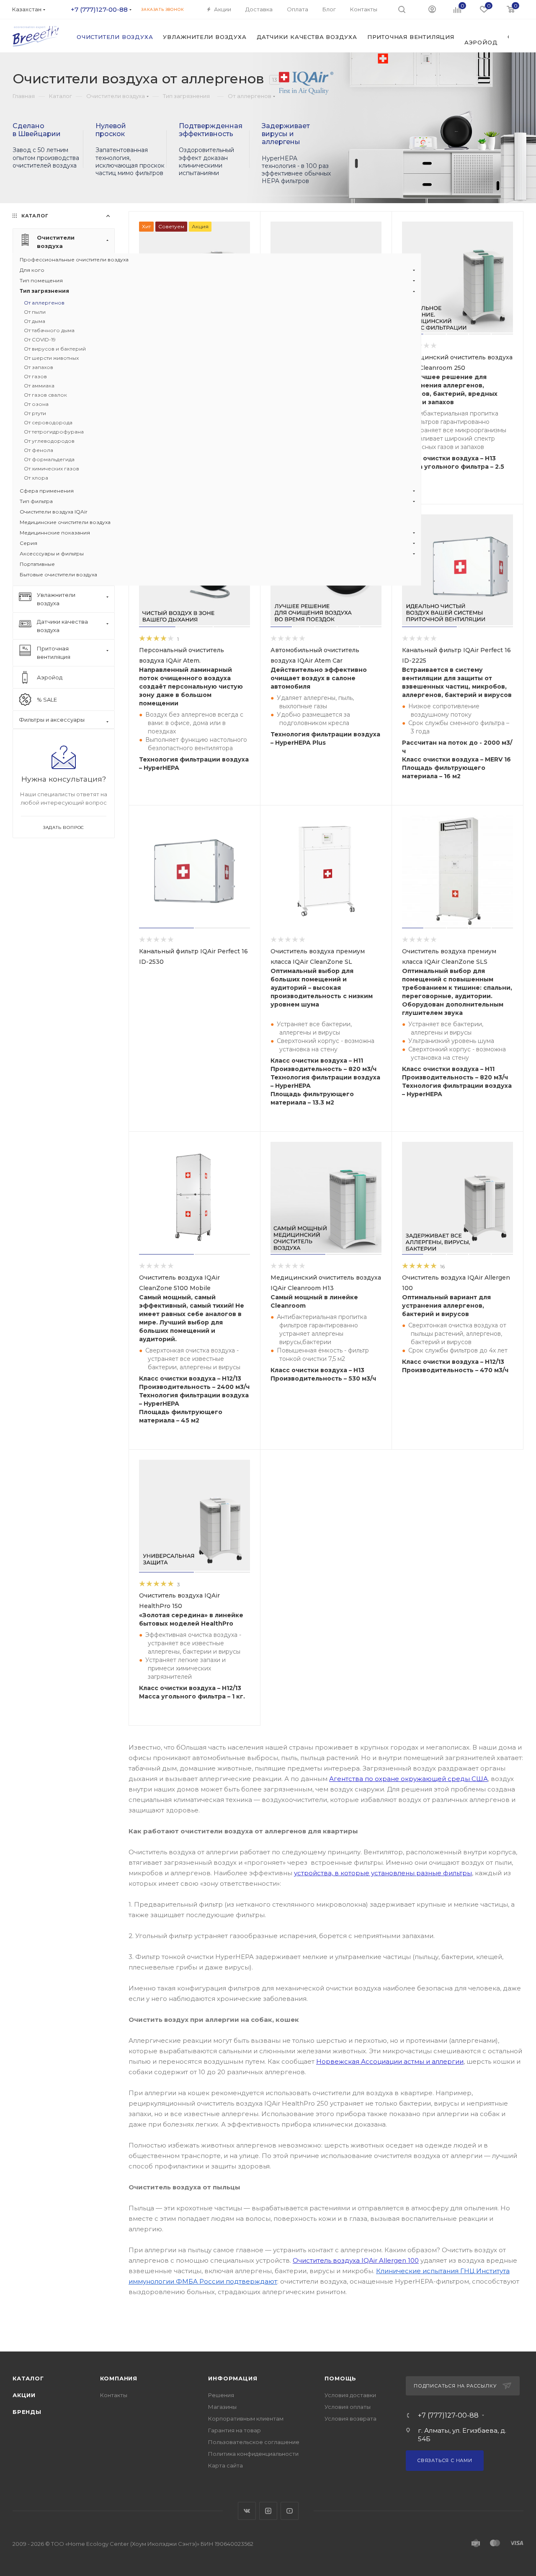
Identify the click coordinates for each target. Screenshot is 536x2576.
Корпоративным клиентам (246, 2419)
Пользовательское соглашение (254, 2442)
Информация (233, 2378)
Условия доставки (350, 2395)
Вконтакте (247, 2511)
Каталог (28, 2378)
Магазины (222, 2407)
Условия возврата (350, 2419)
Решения (221, 2395)
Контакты (114, 2395)
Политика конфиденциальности (253, 2454)
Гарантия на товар (234, 2430)
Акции (24, 2395)
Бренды (27, 2412)
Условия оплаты (348, 2407)
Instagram (268, 2511)
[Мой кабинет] (432, 9)
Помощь (340, 2378)
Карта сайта (225, 2465)
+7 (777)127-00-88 (99, 9)
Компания (119, 2378)
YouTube (290, 2511)
